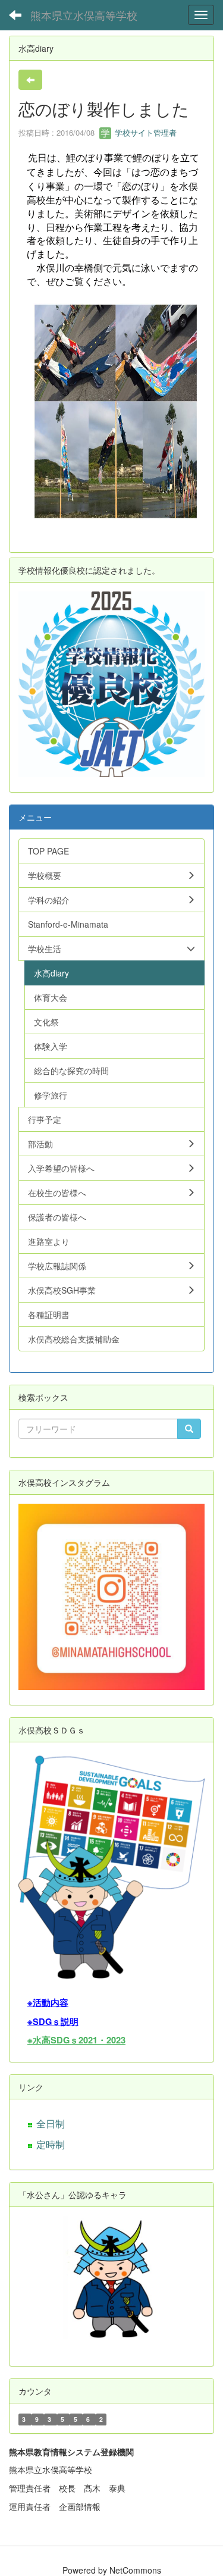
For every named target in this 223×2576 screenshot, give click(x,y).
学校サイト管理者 (145, 132)
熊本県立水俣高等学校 (84, 15)
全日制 (51, 2123)
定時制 (51, 2144)
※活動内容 (48, 2003)
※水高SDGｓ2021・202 (74, 2040)
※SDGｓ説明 (53, 2022)
